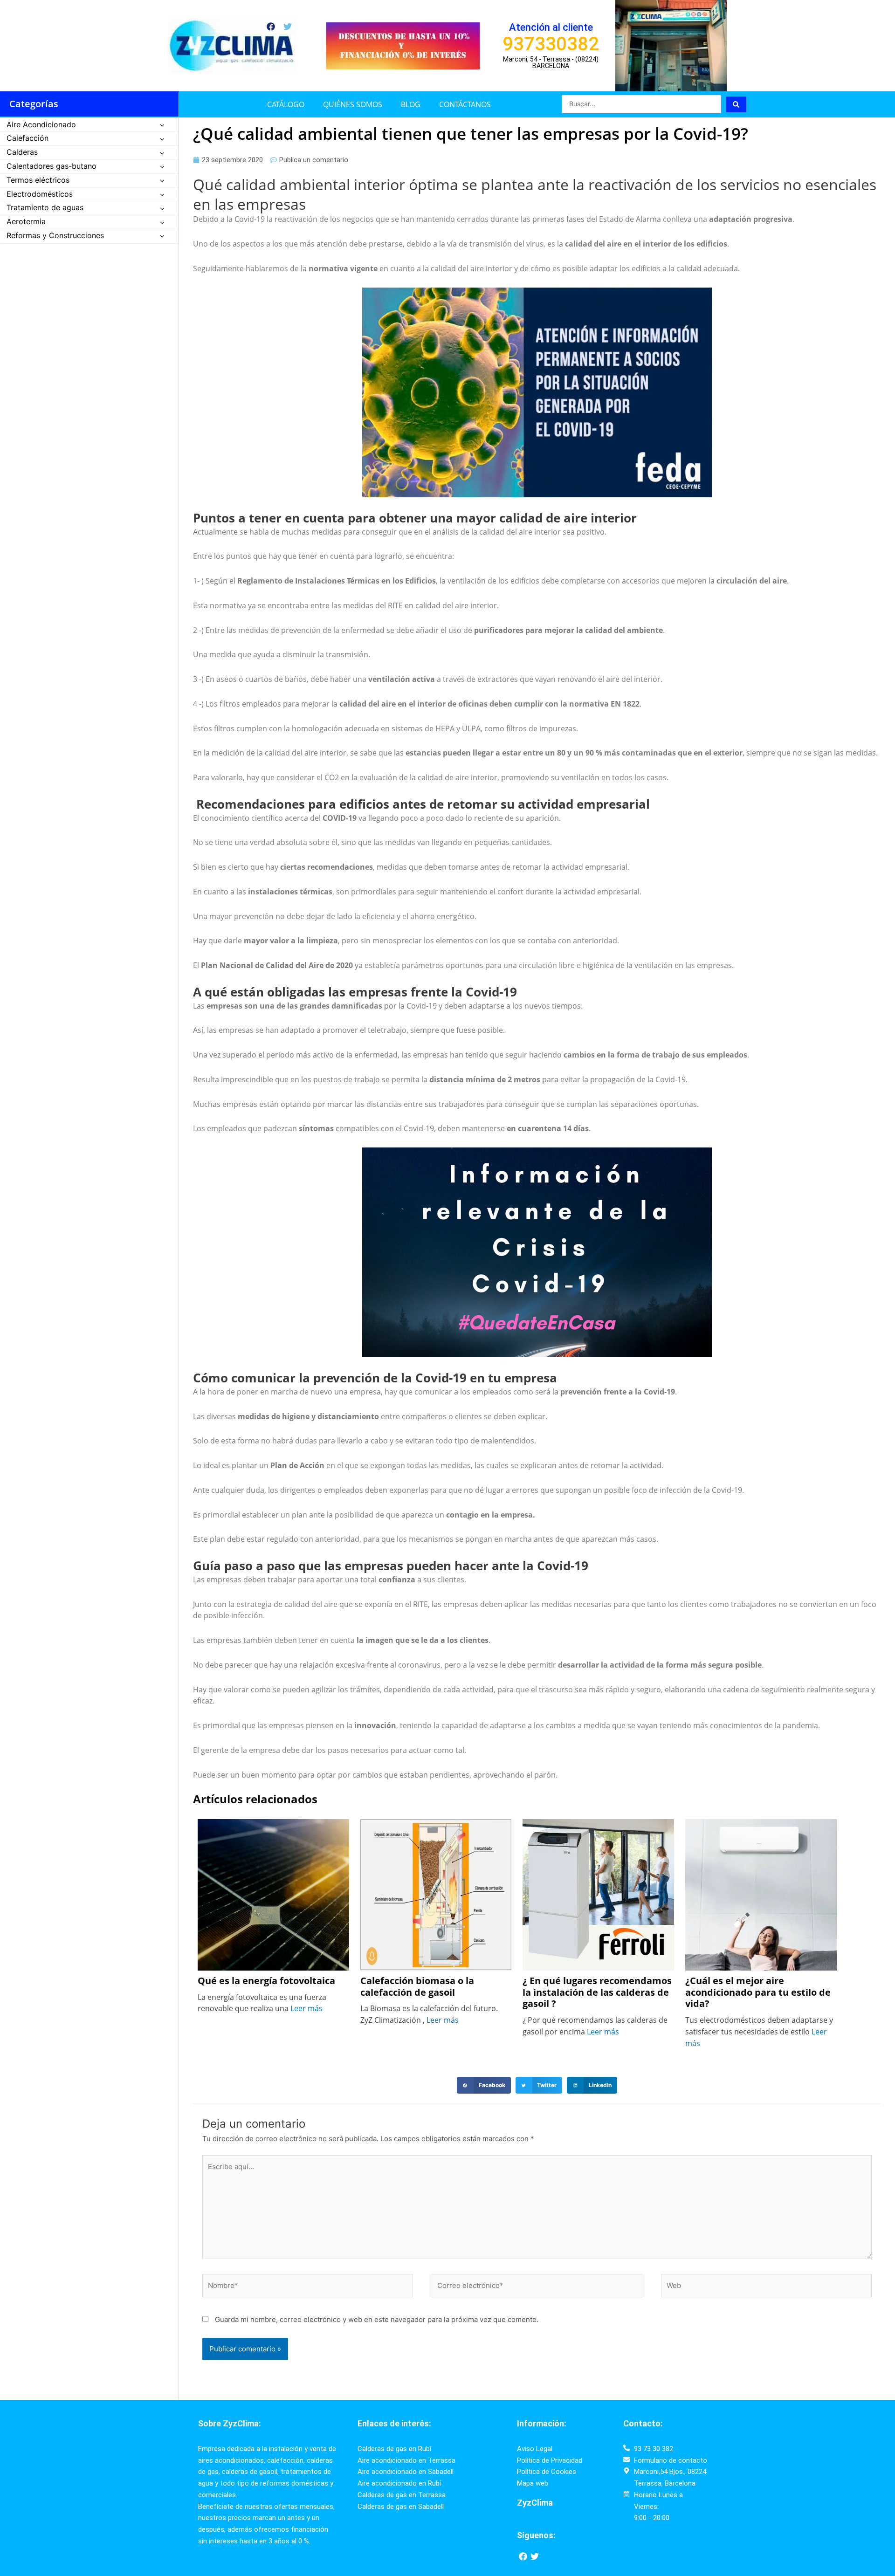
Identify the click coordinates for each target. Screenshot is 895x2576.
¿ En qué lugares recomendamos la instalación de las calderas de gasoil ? (597, 1992)
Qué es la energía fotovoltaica (268, 1981)
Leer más (306, 2008)
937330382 (551, 44)
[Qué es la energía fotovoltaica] (273, 1894)
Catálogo (286, 104)
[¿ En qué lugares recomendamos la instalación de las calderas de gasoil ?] (598, 1894)
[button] (484, 2085)
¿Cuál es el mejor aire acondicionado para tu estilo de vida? (758, 1992)
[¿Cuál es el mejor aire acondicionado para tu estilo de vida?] (761, 1894)
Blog (411, 104)
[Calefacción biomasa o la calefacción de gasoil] (436, 1894)
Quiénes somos (353, 104)
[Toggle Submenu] (162, 125)
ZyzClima (535, 2503)
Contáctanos (465, 104)
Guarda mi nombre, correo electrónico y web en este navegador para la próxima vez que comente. (377, 2319)
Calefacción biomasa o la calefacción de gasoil (417, 1987)
